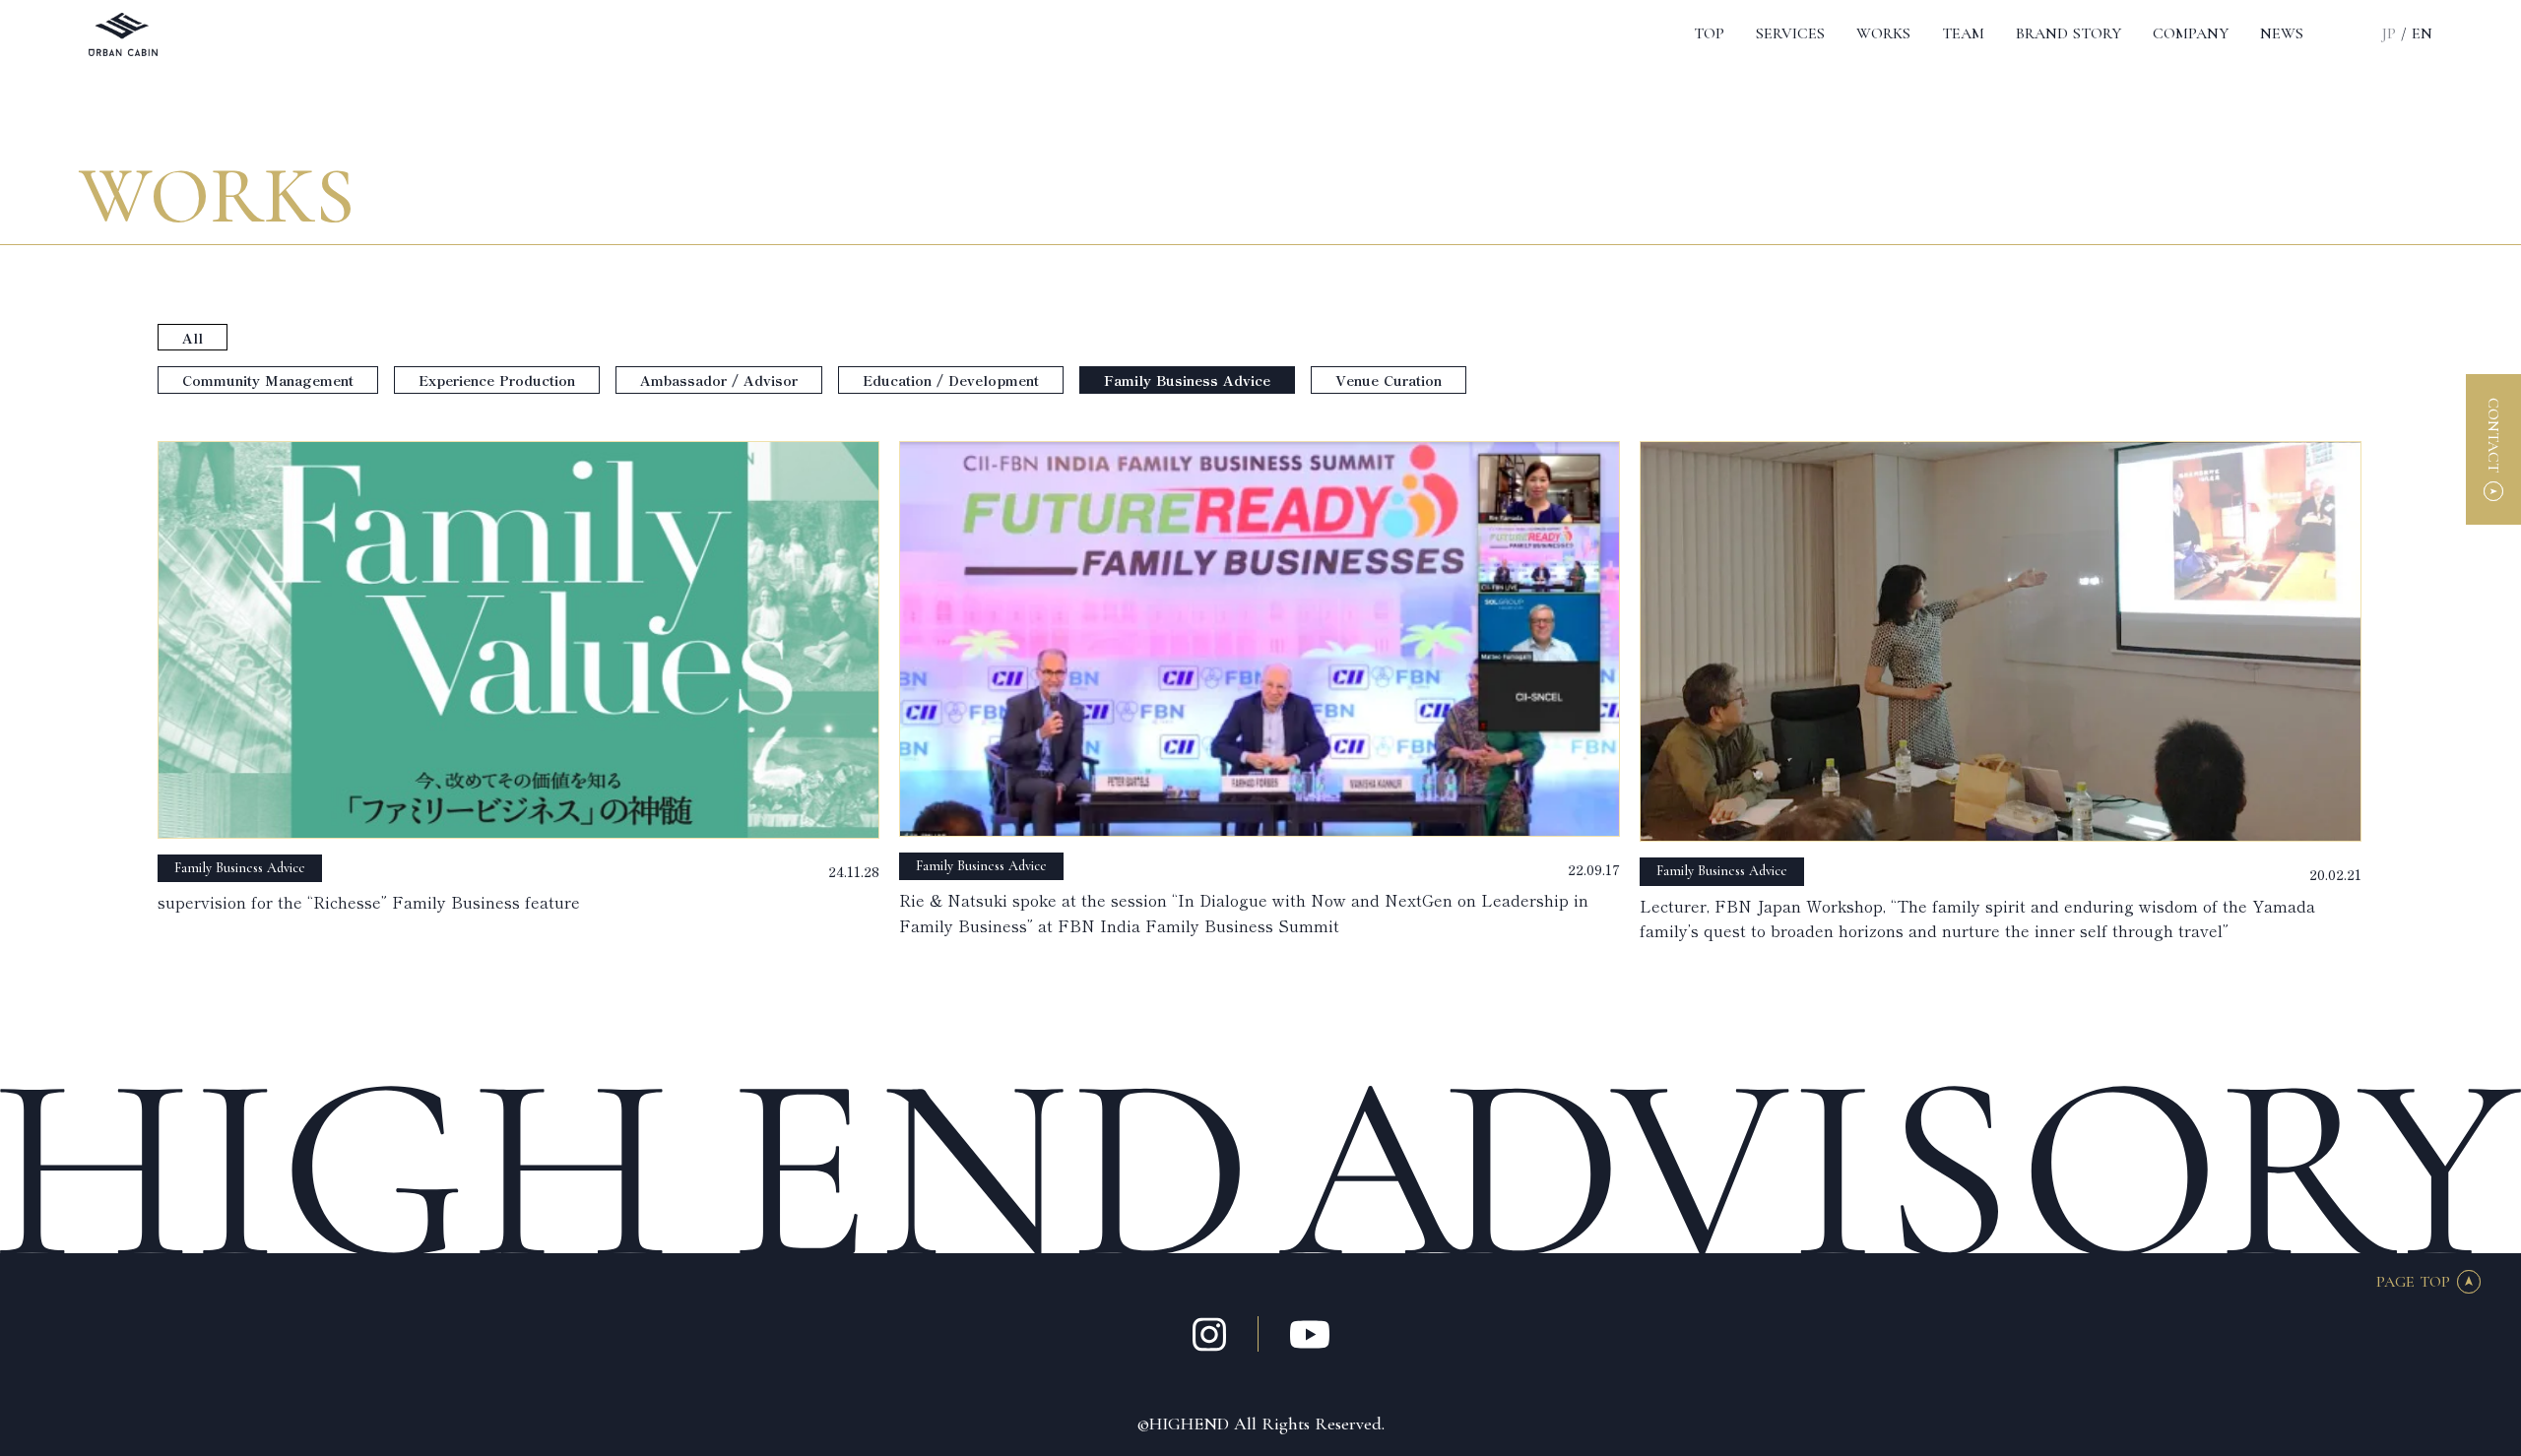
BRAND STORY (2069, 33)
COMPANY (2191, 33)
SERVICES (1790, 33)
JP (2389, 33)
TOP (1709, 33)
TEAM (1963, 33)
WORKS (1883, 33)
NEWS (2282, 33)
